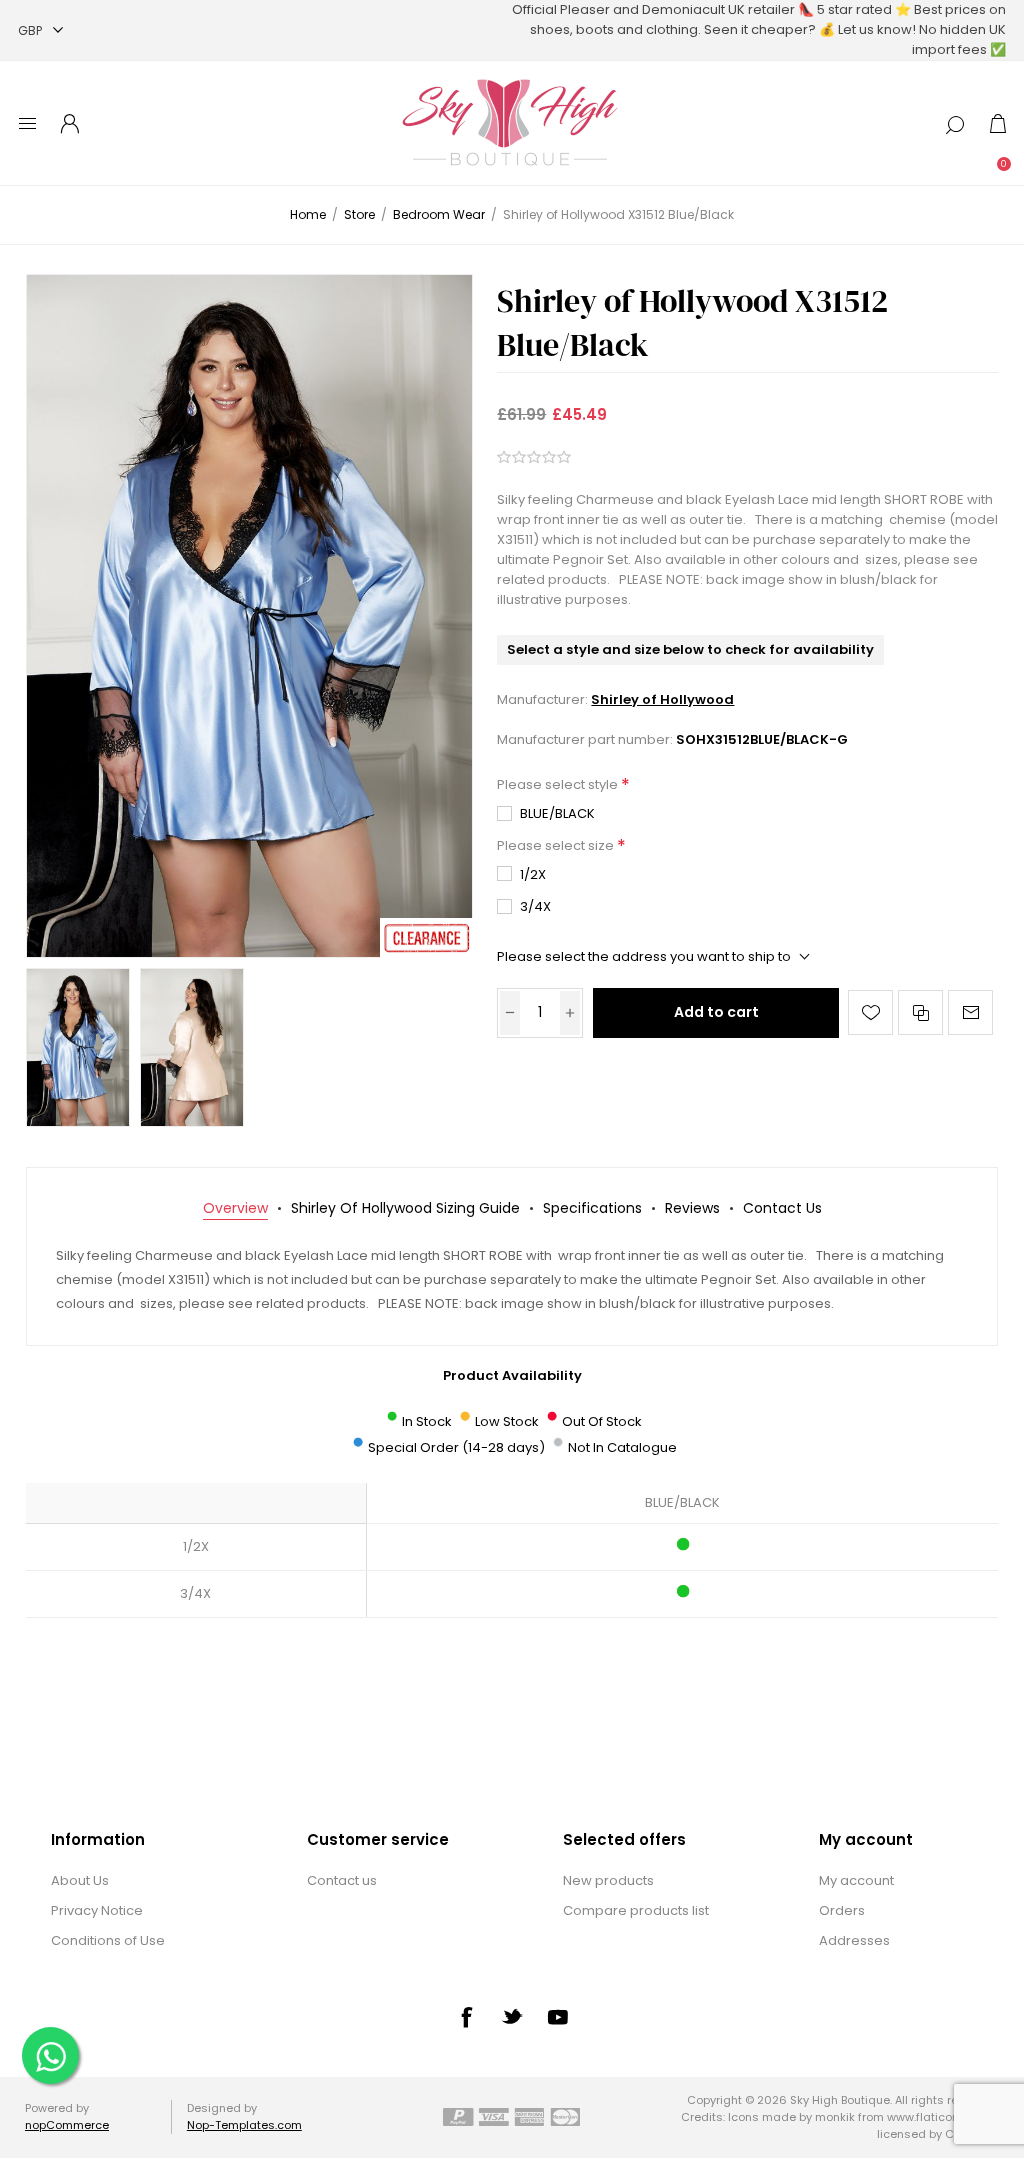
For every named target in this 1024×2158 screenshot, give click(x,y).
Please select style (559, 785)
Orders (842, 1910)
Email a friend (970, 1012)
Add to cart (716, 1012)
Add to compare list (920, 1012)
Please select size (557, 845)
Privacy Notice (97, 1910)
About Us (80, 1880)
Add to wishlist (870, 1012)
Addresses (854, 1940)
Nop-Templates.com (244, 2125)
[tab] (235, 1208)
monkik (835, 2117)
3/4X (535, 906)
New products (608, 1880)
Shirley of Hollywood (662, 699)
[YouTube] (558, 2017)
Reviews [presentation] (692, 1208)
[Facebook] (466, 2017)
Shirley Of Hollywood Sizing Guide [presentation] (405, 1208)
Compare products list (636, 1910)
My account (856, 1880)
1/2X (533, 874)
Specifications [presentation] (592, 1208)
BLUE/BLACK (557, 813)
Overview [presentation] (235, 1208)
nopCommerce (67, 2125)
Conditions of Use (108, 1940)
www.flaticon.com (936, 2117)
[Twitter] (512, 2016)
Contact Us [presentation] (782, 1208)
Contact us (342, 1880)
